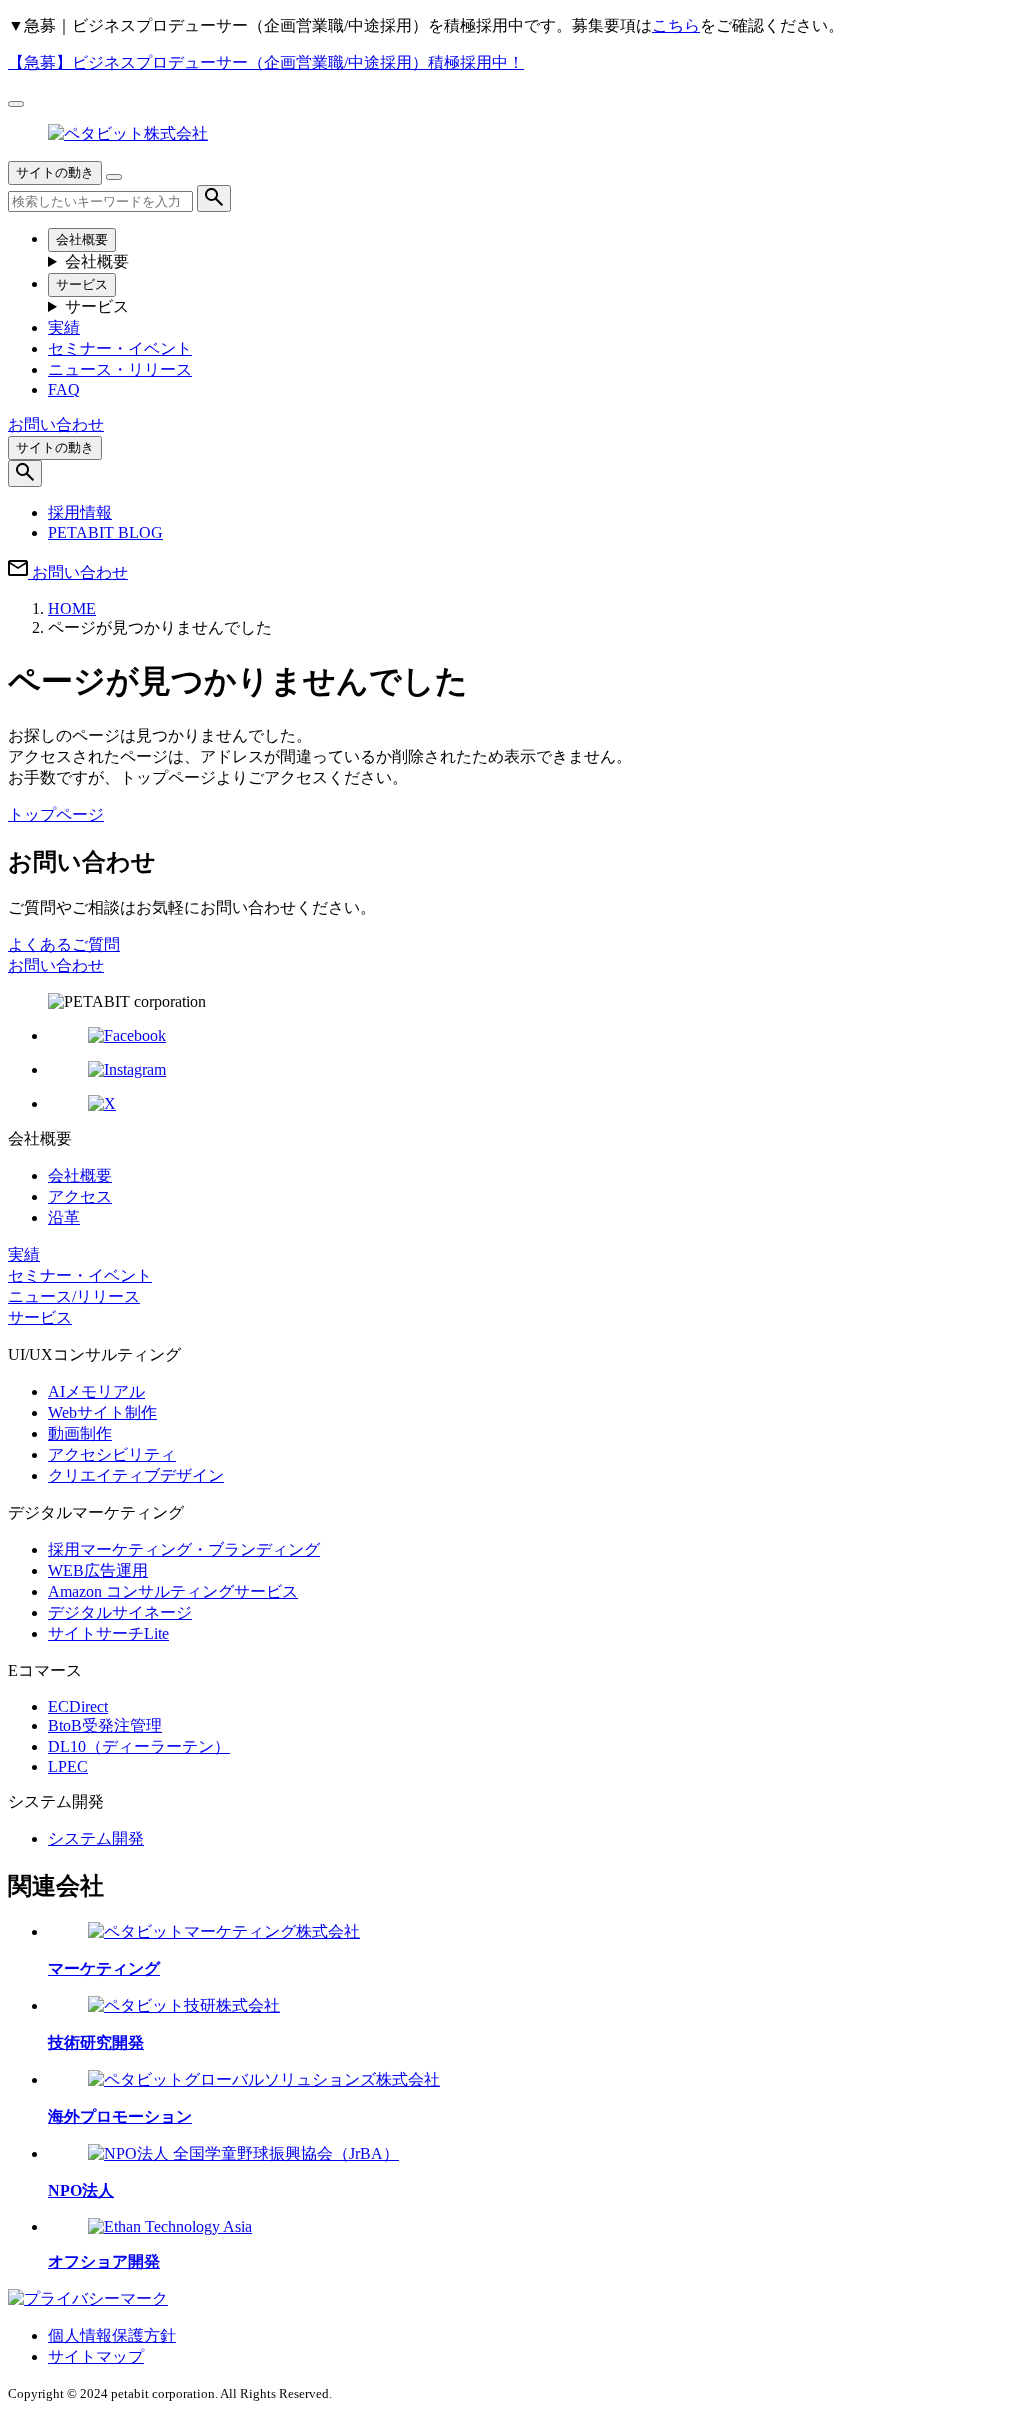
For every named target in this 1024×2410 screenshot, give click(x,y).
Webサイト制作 (102, 1412)
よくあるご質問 (64, 944)
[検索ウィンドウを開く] (25, 473)
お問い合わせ (56, 965)
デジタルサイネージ (120, 1612)
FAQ (64, 389)
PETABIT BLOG (105, 532)
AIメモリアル (96, 1391)
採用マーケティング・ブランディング (184, 1549)
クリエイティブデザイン (136, 1475)
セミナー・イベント (120, 348)
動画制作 (80, 1433)
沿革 (64, 1217)
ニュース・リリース (120, 369)
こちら (676, 25)
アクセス (80, 1196)
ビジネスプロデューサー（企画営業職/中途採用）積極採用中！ (266, 62)
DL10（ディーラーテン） (139, 1746)
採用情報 (80, 512)
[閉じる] (16, 104)
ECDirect (78, 1706)
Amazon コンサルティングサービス (173, 1591)
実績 (64, 327)
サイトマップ (96, 2356)
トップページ (56, 814)
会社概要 (82, 239)
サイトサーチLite (108, 1633)
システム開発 (96, 1838)
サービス (82, 284)
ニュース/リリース (74, 1296)
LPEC (68, 1766)
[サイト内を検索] (214, 198)
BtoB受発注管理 (105, 1725)
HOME (72, 608)
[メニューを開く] (114, 177)
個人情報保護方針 (112, 2335)
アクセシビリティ (112, 1454)
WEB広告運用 (98, 1570)
